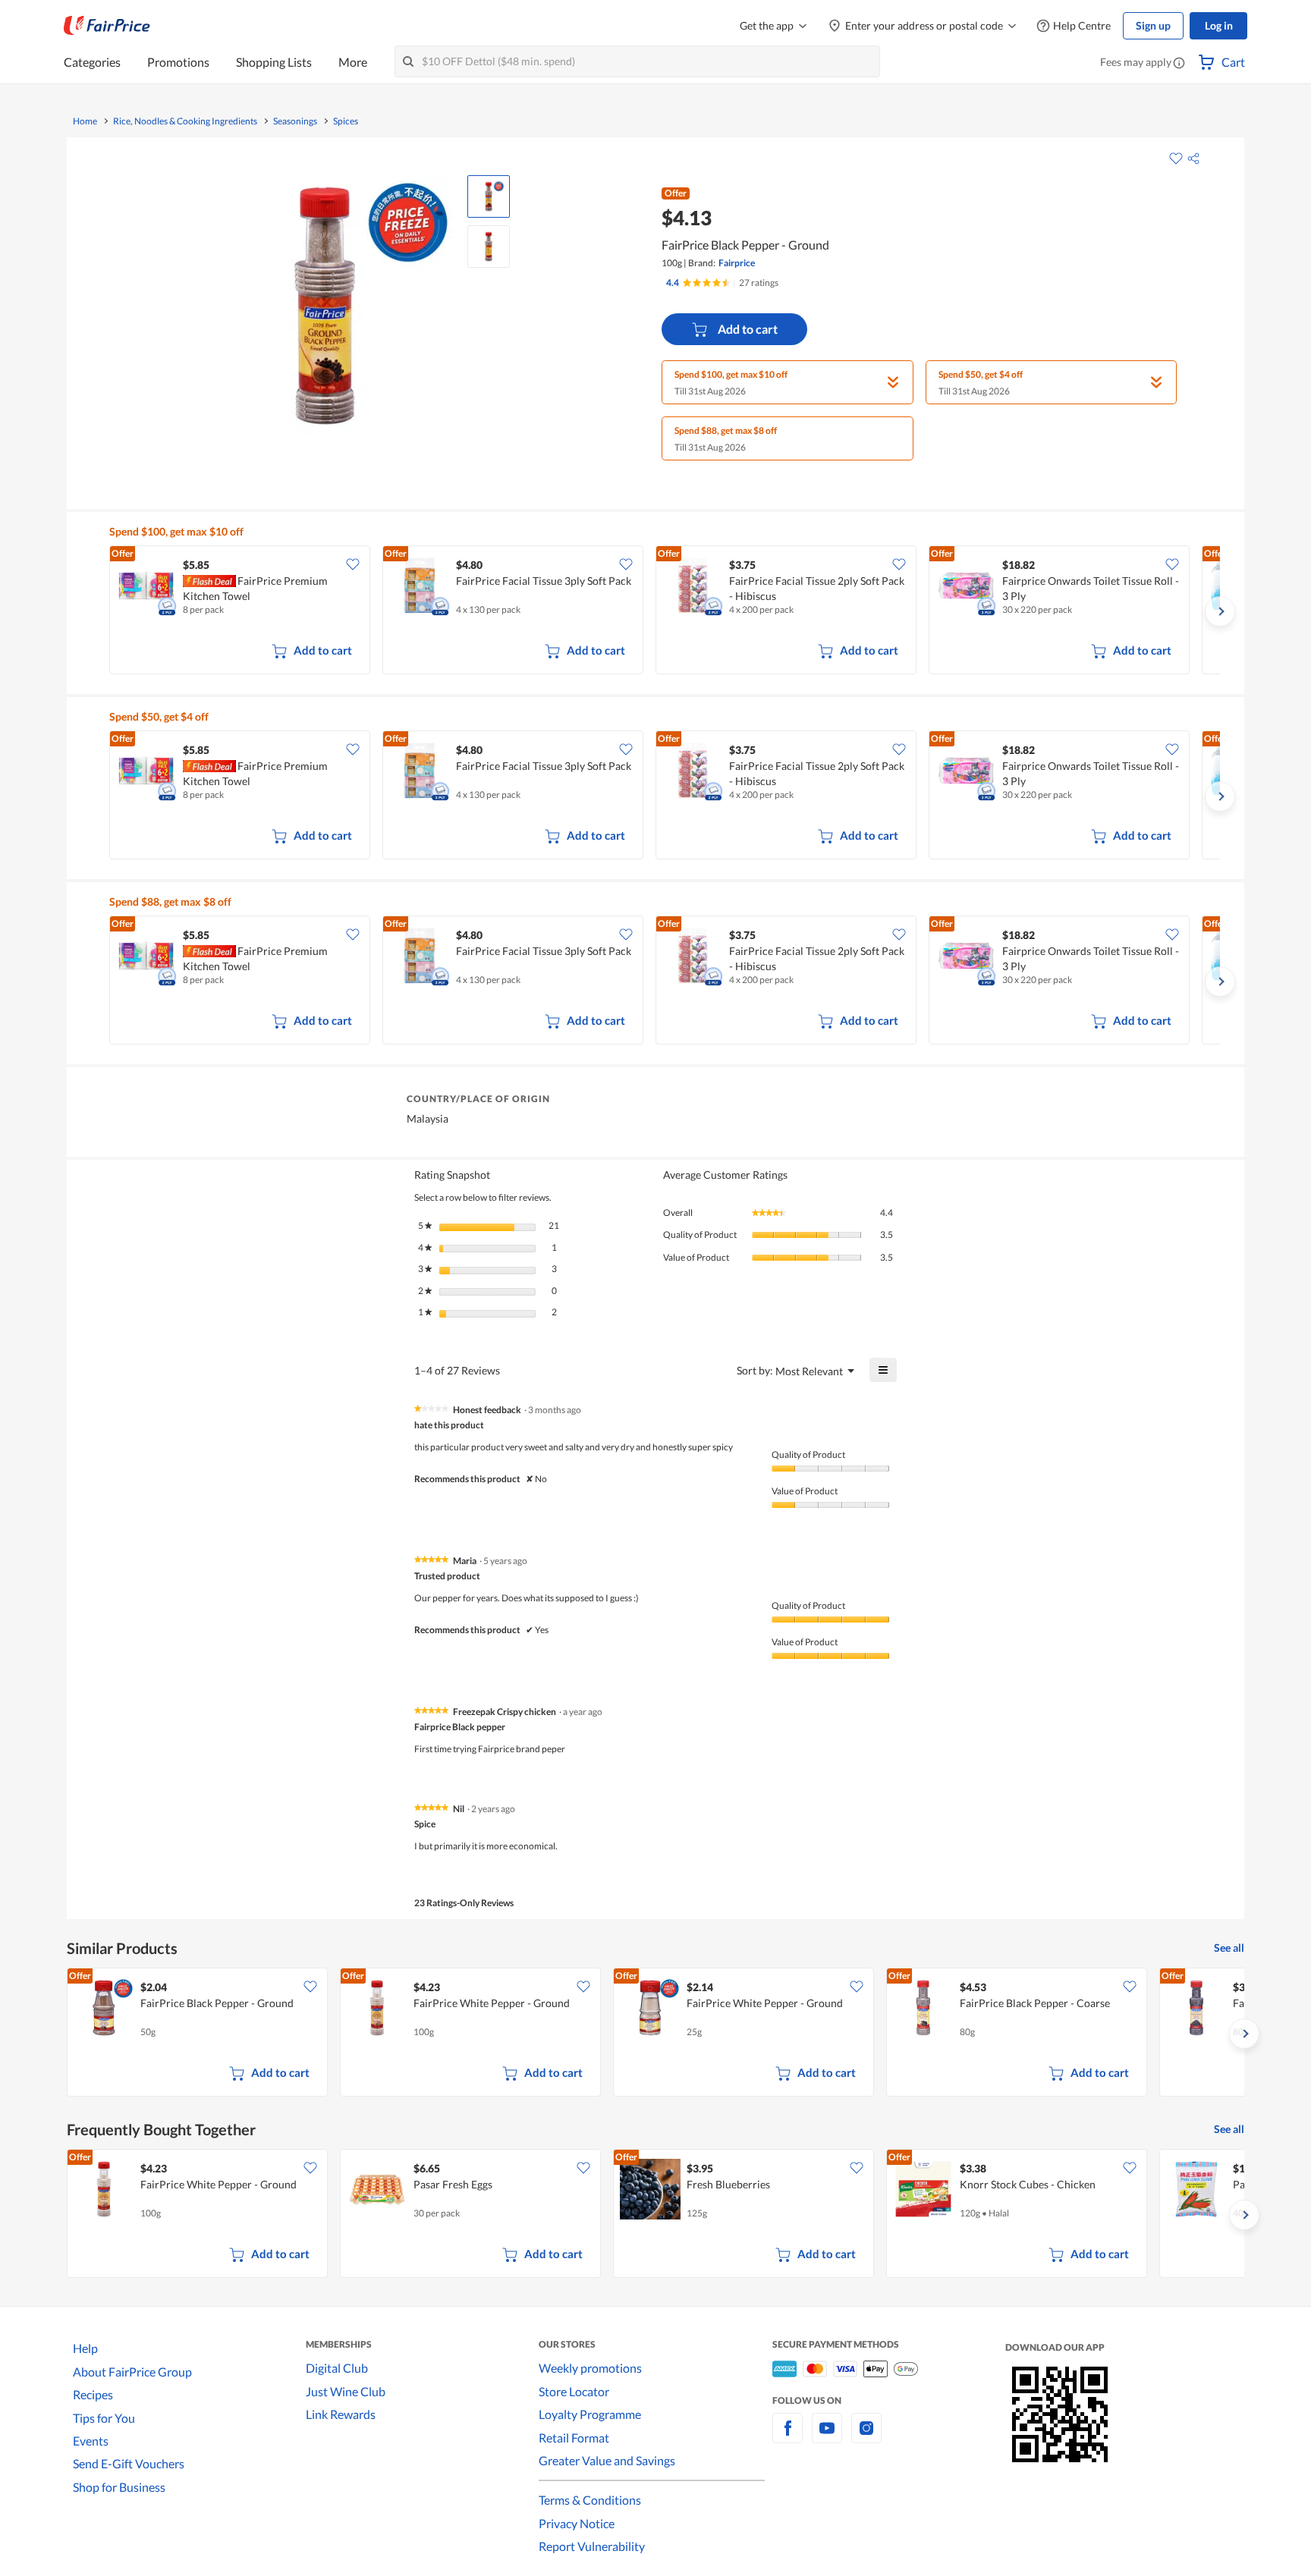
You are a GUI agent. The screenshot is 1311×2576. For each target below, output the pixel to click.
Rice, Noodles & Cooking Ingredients (185, 121)
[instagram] (866, 2437)
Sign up (1153, 25)
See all (1229, 1948)
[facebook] (788, 2437)
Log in (1219, 25)
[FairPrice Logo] (107, 26)
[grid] (665, 611)
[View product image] (489, 196)
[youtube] (827, 2437)
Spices (346, 121)
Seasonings (295, 121)
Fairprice (737, 263)
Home (85, 121)
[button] (1179, 64)
